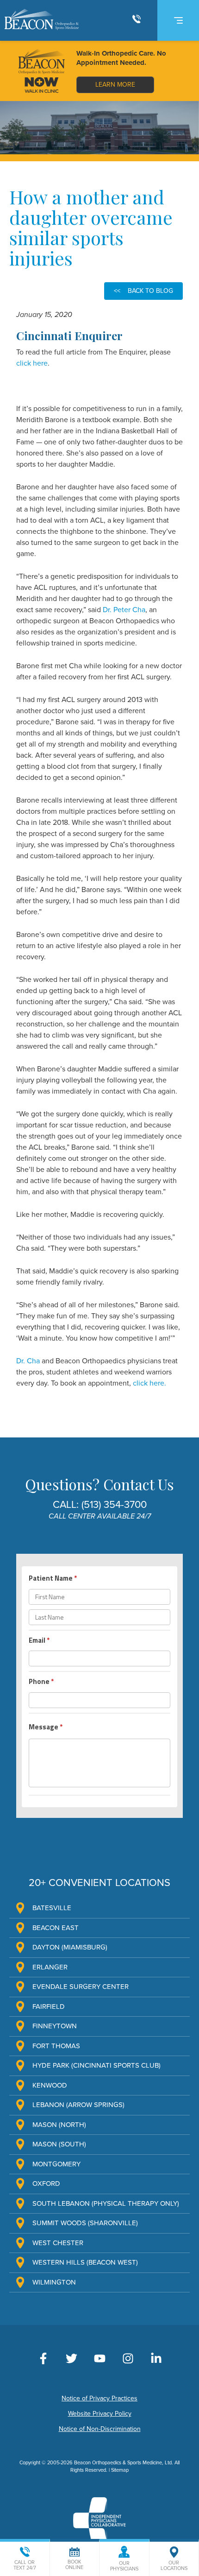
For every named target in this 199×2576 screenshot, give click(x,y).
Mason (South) (59, 2144)
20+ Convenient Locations (99, 1883)
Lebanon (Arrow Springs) (78, 2105)
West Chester (58, 2243)
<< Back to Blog (143, 291)
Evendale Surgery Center (81, 1987)
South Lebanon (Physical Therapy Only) (106, 2203)
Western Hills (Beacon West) (85, 2262)
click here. (149, 1383)
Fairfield (49, 2006)
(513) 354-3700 (114, 1505)
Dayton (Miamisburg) (70, 1947)
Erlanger (50, 1967)
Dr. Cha (28, 1361)
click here (32, 363)
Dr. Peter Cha (124, 610)
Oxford (46, 2184)
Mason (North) (59, 2125)
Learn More (115, 85)
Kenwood (50, 2085)
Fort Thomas (56, 2046)
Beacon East (56, 1928)
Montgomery (56, 2164)
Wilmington (54, 2282)
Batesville (52, 1908)
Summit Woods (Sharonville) (85, 2223)
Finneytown (55, 2026)
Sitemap (120, 2470)
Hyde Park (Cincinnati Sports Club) (96, 2065)
